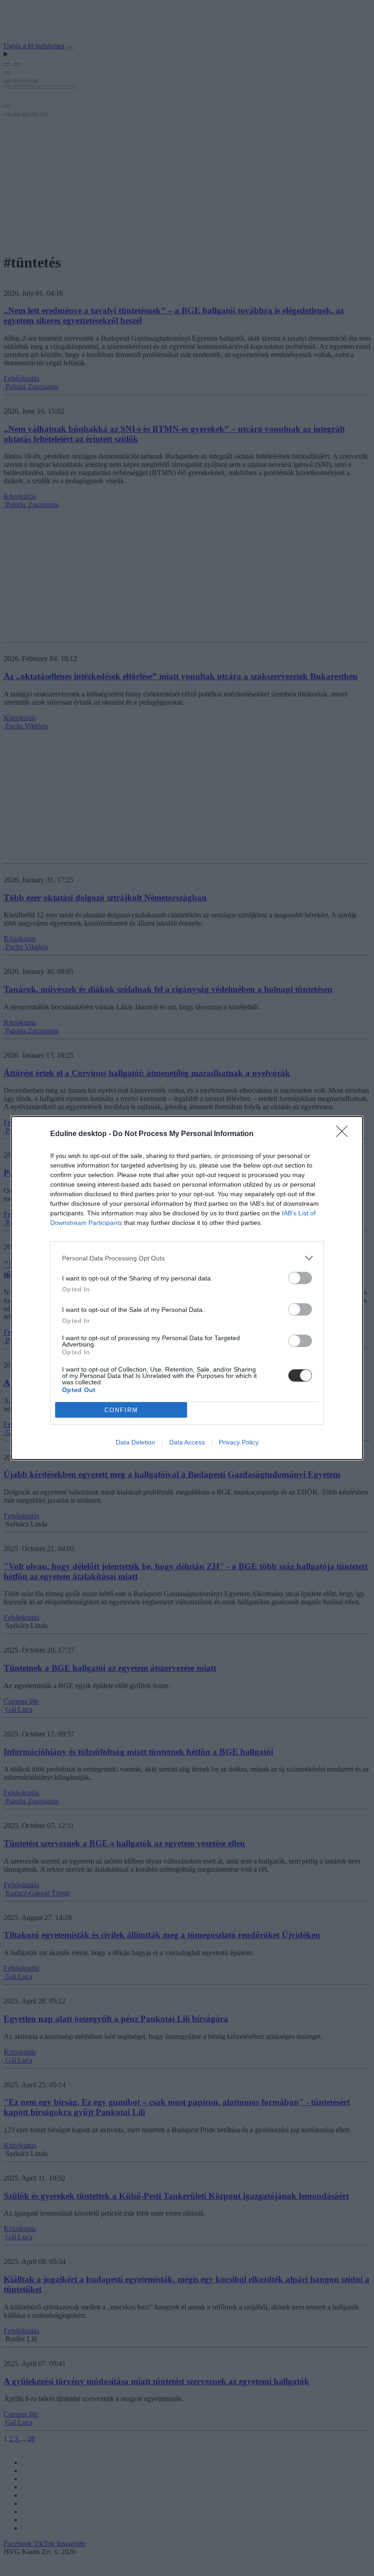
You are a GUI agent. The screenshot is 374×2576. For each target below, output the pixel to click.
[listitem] (187, 1258)
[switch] (300, 1278)
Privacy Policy (239, 1442)
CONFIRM (121, 1410)
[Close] (345, 1134)
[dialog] (187, 1288)
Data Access (187, 1442)
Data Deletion (135, 1442)
